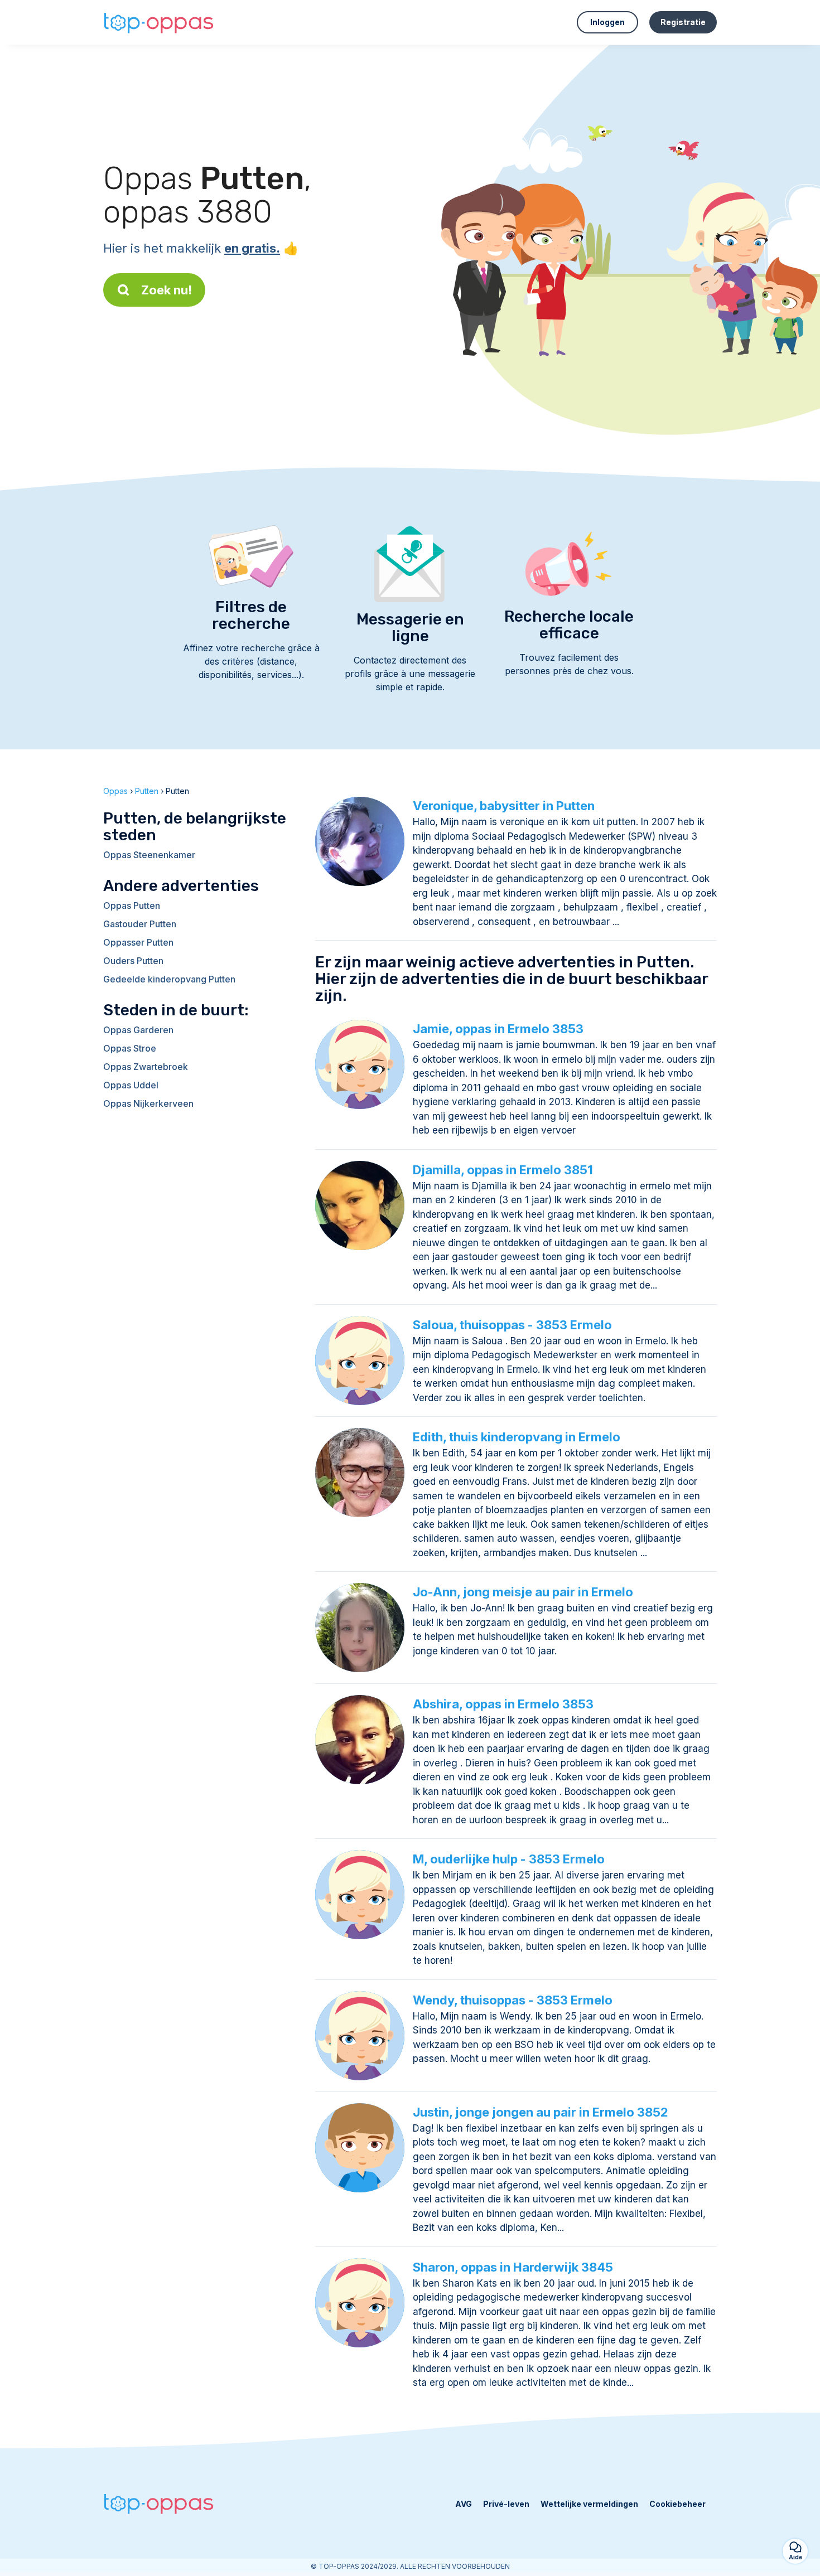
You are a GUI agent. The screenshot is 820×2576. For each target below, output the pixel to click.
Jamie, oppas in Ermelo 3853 (498, 1029)
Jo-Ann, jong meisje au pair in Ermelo (523, 1592)
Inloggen (607, 22)
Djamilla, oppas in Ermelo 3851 (503, 1170)
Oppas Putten (132, 906)
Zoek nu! (167, 290)
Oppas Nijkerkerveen (148, 1103)
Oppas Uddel (131, 1085)
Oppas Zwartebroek (146, 1067)
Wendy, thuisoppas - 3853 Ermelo (513, 2000)
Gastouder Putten (140, 924)
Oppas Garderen (138, 1030)
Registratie (683, 22)
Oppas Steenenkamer (149, 855)
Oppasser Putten (138, 942)
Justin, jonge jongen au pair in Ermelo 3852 (541, 2112)
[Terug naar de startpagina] (159, 23)
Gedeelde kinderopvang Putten (169, 979)
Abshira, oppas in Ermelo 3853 (503, 1704)
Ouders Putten (133, 961)
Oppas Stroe (130, 1048)
